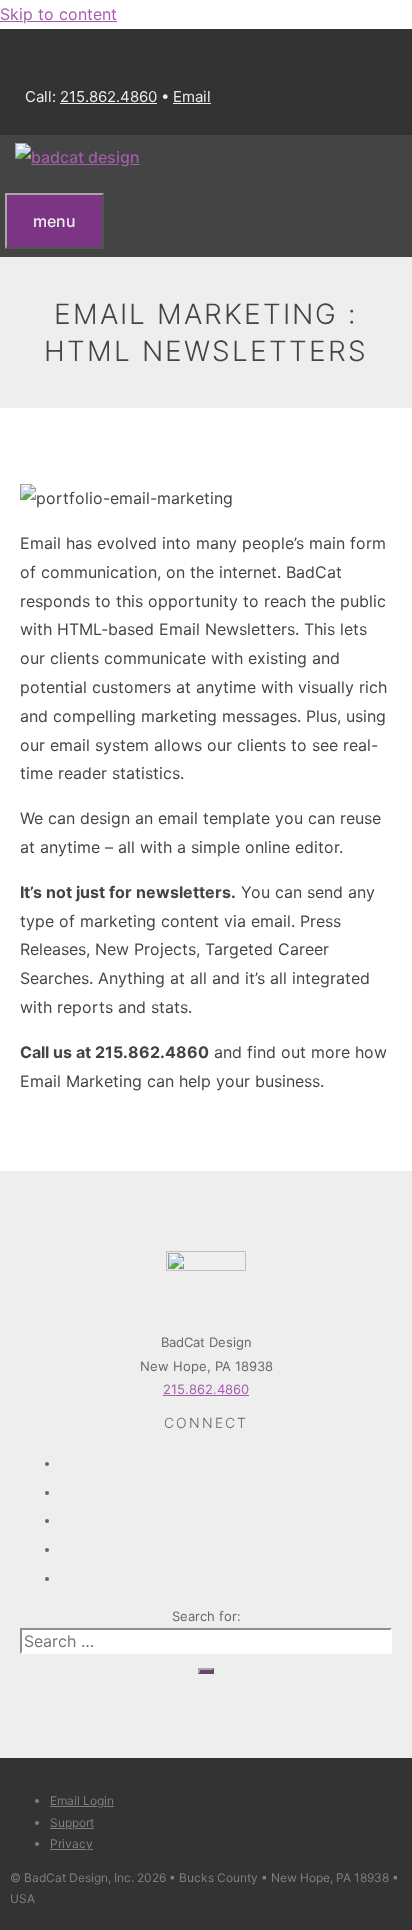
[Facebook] (226, 1457)
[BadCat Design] (77, 157)
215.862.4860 (108, 96)
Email (192, 96)
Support (72, 1822)
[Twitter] (226, 1486)
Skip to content (58, 14)
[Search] (206, 1671)
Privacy (71, 1843)
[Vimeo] (226, 1543)
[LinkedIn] (226, 1572)
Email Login (82, 1800)
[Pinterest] (226, 1514)
